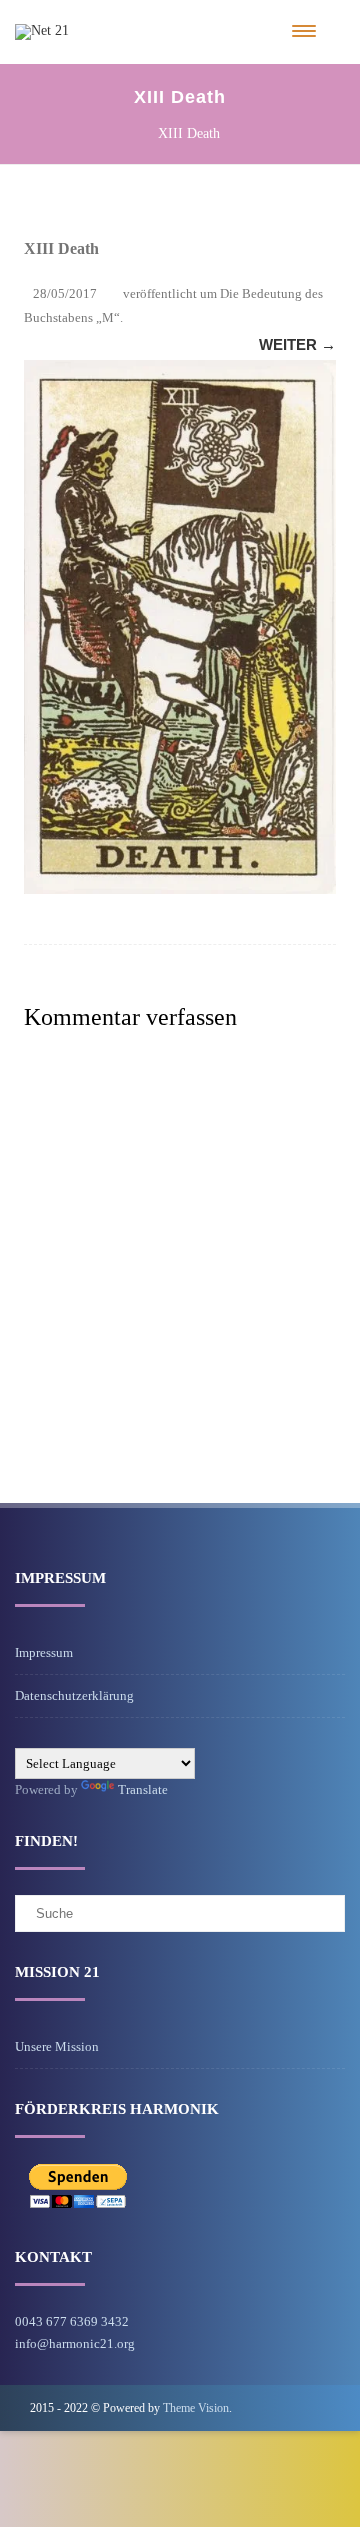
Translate (143, 1789)
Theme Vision (196, 2408)
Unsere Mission (57, 2046)
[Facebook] (314, 2407)
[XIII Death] (180, 627)
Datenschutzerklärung (74, 1695)
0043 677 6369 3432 (72, 2321)
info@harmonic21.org (75, 2343)
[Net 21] (42, 30)
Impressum (44, 1652)
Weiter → (297, 344)
